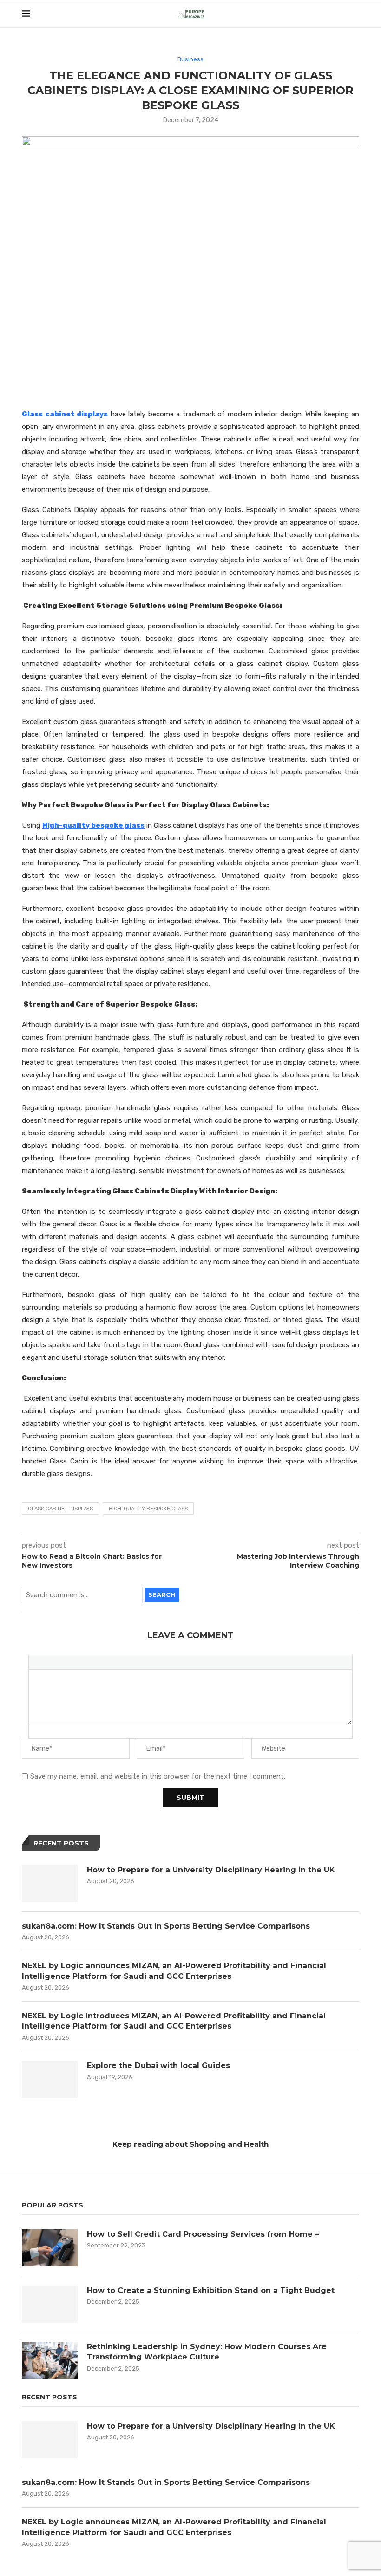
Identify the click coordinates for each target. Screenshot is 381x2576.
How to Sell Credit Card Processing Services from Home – (204, 2234)
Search (162, 1594)
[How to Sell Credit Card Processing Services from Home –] (50, 2248)
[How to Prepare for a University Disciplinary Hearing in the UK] (50, 1884)
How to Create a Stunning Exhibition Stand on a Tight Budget (211, 2290)
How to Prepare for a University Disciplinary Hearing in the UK (211, 1870)
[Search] (355, 14)
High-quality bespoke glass (148, 1509)
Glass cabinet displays (60, 1509)
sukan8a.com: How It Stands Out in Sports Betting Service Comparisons (166, 1926)
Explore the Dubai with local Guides (158, 2065)
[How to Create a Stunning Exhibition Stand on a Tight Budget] (50, 2304)
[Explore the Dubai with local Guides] (50, 2079)
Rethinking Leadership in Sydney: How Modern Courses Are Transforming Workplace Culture (207, 2352)
